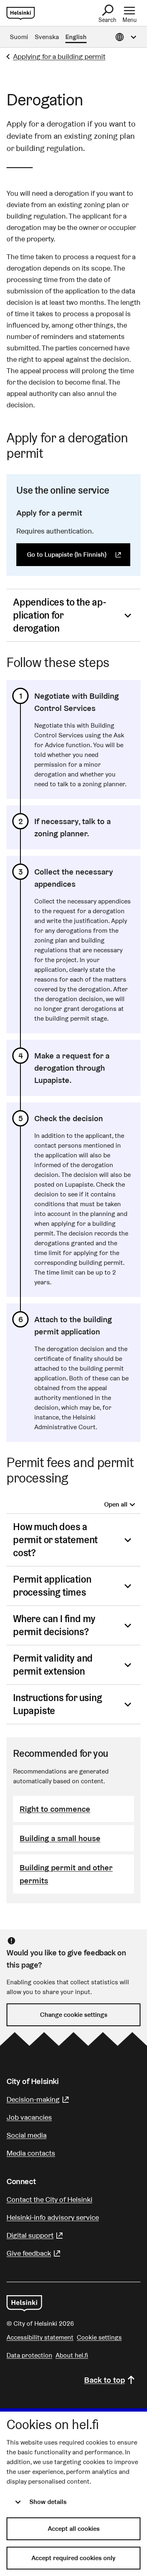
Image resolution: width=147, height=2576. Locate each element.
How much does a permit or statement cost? (55, 1540)
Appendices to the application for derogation (60, 615)
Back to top (105, 2380)
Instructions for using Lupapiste (58, 1704)
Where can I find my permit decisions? (54, 1625)
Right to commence (55, 1809)
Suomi (19, 37)
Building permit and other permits (66, 1874)
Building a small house (60, 1838)
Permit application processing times (52, 1586)
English (76, 37)
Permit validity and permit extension (53, 1665)
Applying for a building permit (59, 56)
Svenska (47, 37)
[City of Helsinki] (24, 2303)
